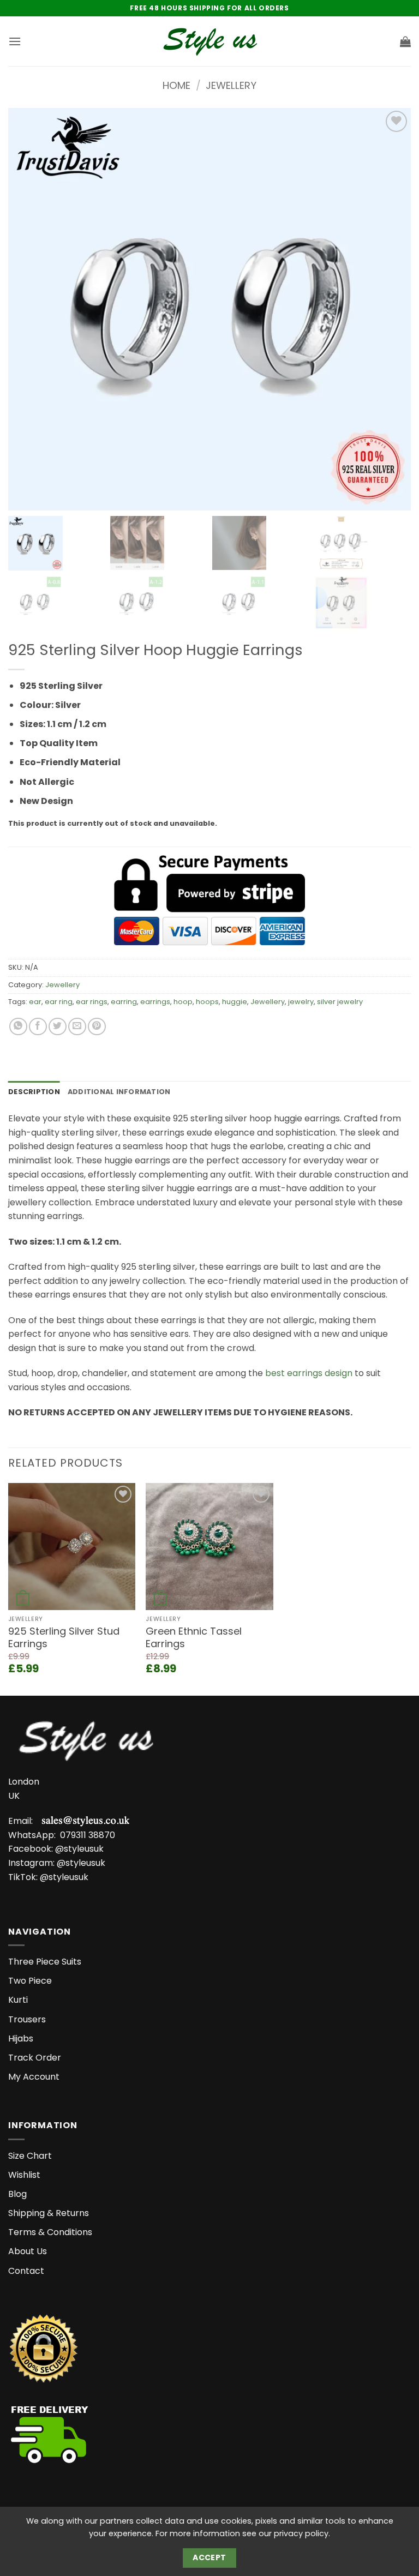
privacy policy (301, 2533)
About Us (28, 2251)
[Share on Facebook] (38, 1027)
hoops (207, 1002)
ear (35, 1002)
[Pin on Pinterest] (97, 1027)
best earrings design (309, 1373)
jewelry (301, 1002)
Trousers (27, 2019)
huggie (235, 1002)
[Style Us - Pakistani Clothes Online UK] (210, 41)
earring (124, 1002)
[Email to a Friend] (77, 1027)
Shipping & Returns (49, 2213)
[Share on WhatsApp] (18, 1027)
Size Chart (30, 2156)
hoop (183, 1002)
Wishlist (24, 2175)
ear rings (92, 1002)
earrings (155, 1002)
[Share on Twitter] (58, 1027)
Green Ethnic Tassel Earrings (194, 1638)
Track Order (35, 2058)
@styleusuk (79, 1849)
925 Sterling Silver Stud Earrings (64, 1638)
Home (176, 85)
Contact (26, 2271)
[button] (15, 41)
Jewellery (231, 85)
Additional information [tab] (119, 1092)
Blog (17, 2194)
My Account (34, 2077)
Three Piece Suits (45, 1962)
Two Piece (30, 1981)
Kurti (18, 2000)
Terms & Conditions (50, 2232)
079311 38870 (88, 1835)
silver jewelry (340, 1002)
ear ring (59, 1002)
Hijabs (21, 2038)
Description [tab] (34, 1092)
